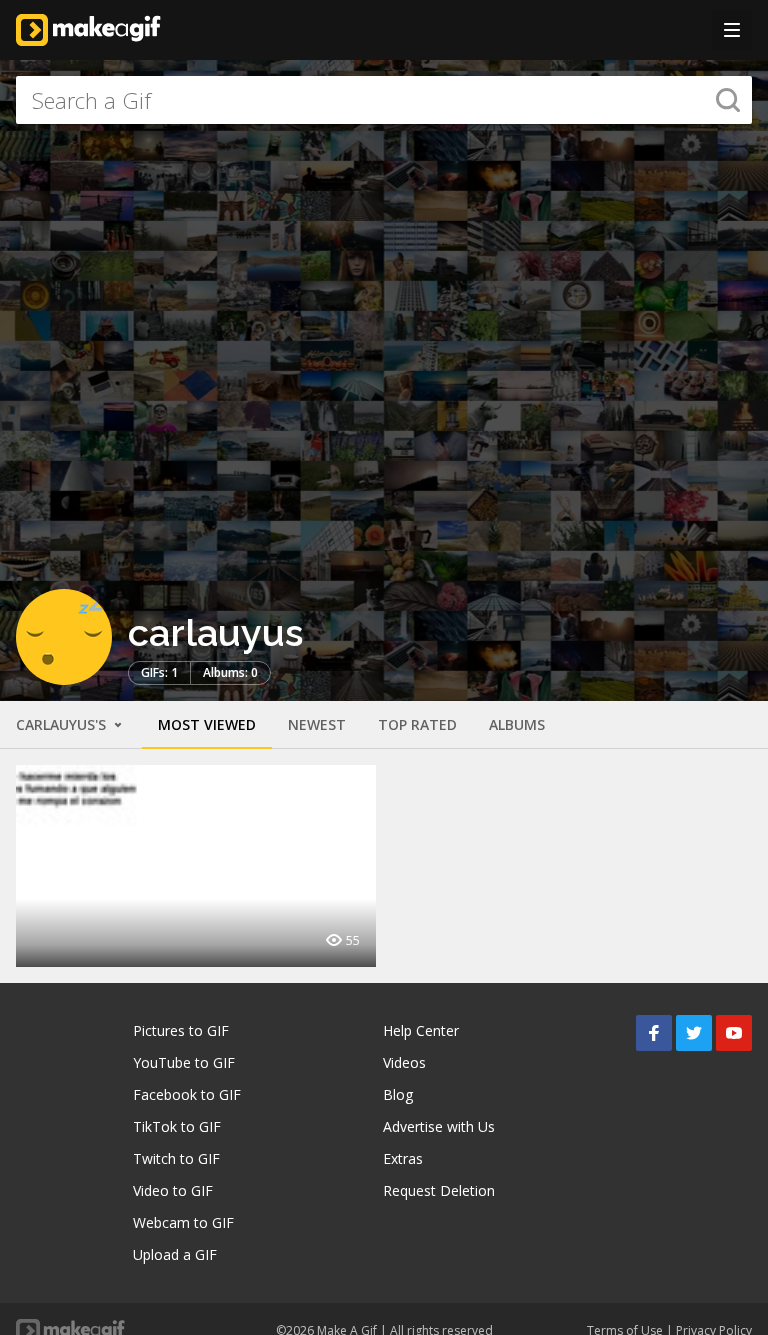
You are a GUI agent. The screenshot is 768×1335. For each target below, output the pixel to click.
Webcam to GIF (183, 1222)
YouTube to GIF (184, 1062)
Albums (517, 724)
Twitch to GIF (176, 1158)
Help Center (421, 1030)
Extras (403, 1158)
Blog (398, 1094)
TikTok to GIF (177, 1126)
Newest (317, 724)
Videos (404, 1062)
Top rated (417, 724)
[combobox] (384, 100)
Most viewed (207, 724)
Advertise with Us (439, 1126)
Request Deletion (439, 1190)
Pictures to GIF (181, 1030)
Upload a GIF (175, 1254)
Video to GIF (173, 1190)
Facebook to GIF (187, 1094)
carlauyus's (63, 724)
